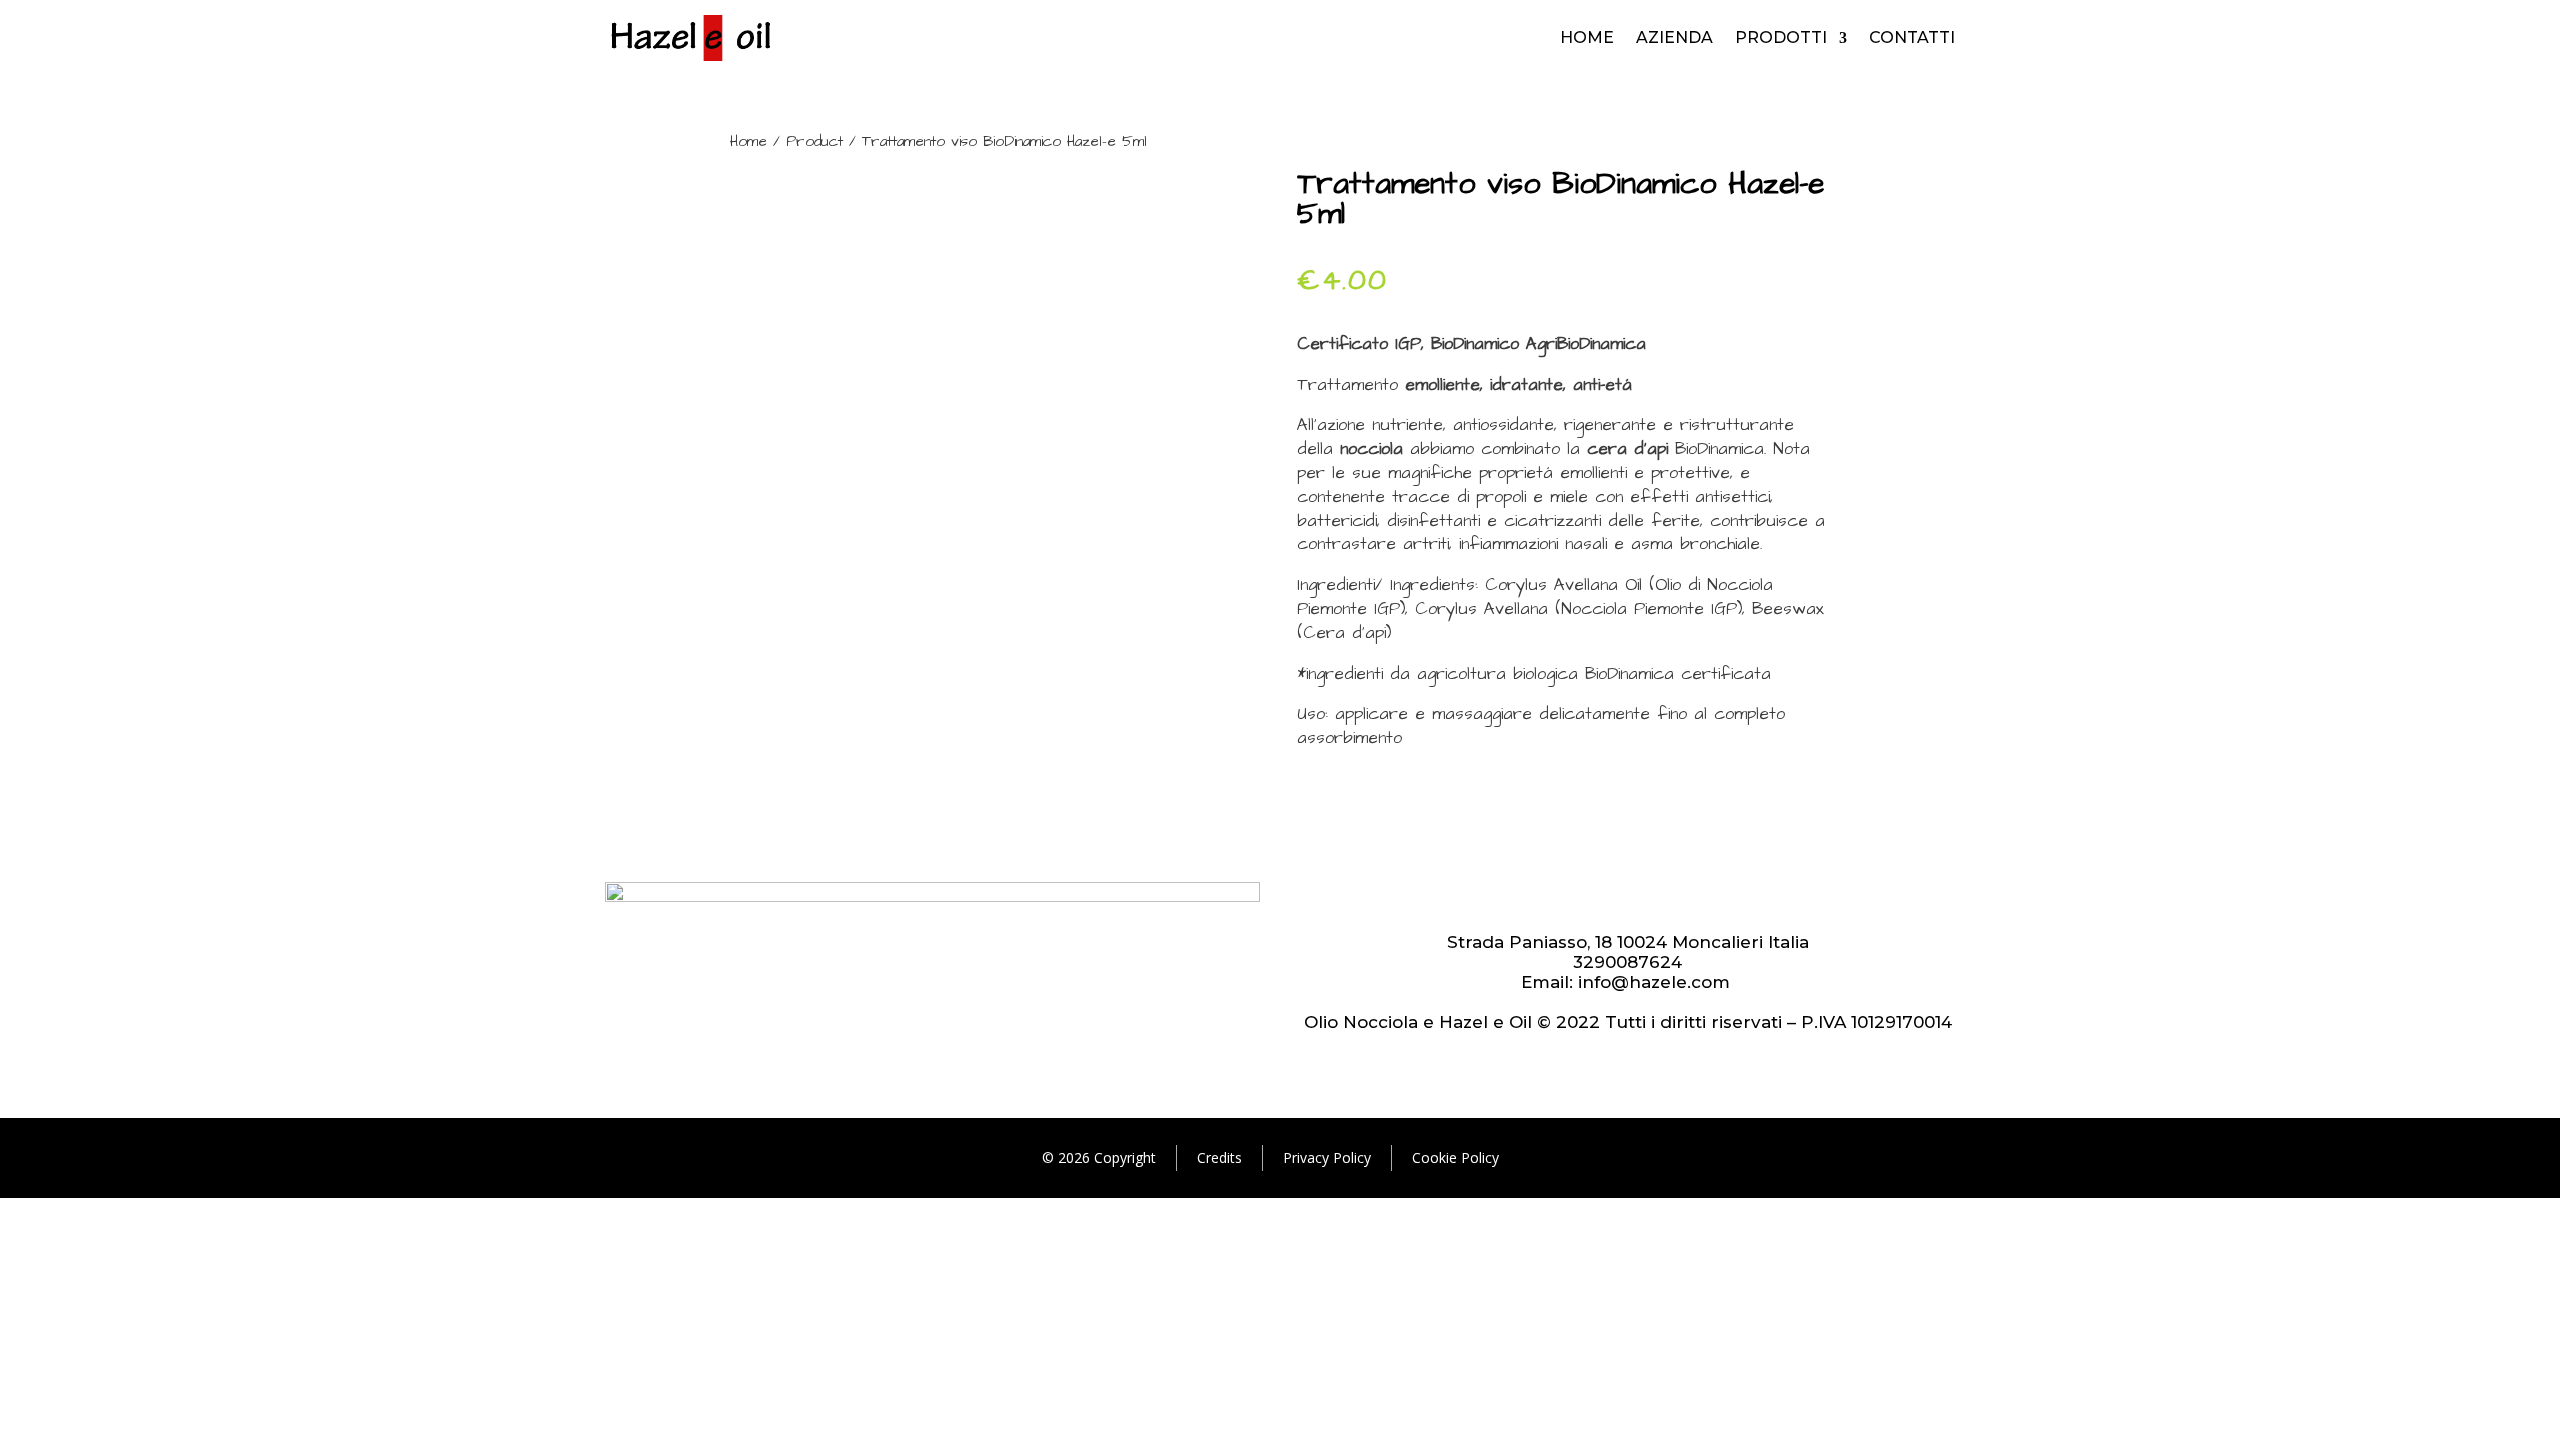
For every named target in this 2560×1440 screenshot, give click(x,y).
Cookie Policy (1455, 1157)
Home (1587, 37)
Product (814, 141)
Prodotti (1781, 37)
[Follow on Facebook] (1668, 898)
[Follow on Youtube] (1588, 898)
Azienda (1674, 37)
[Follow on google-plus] (1628, 898)
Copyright (1125, 1157)
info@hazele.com (1654, 982)
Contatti (1912, 37)
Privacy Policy (1327, 1157)
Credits (1219, 1157)
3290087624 (1627, 962)
